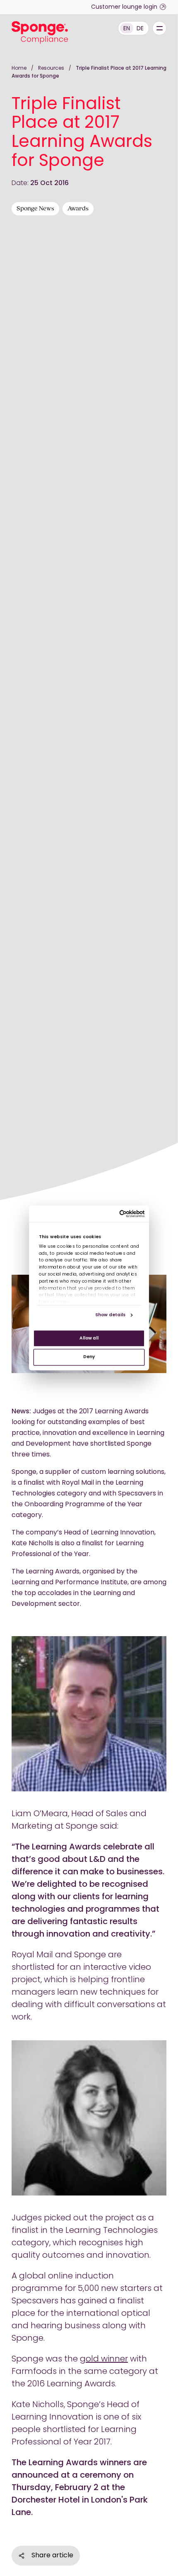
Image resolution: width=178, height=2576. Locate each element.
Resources (52, 68)
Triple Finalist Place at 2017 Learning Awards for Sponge (89, 72)
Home (19, 68)
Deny (89, 1357)
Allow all (89, 1338)
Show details (110, 1315)
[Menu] (159, 28)
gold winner (104, 2359)
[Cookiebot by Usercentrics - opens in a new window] (119, 1214)
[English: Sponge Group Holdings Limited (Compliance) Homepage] (40, 33)
